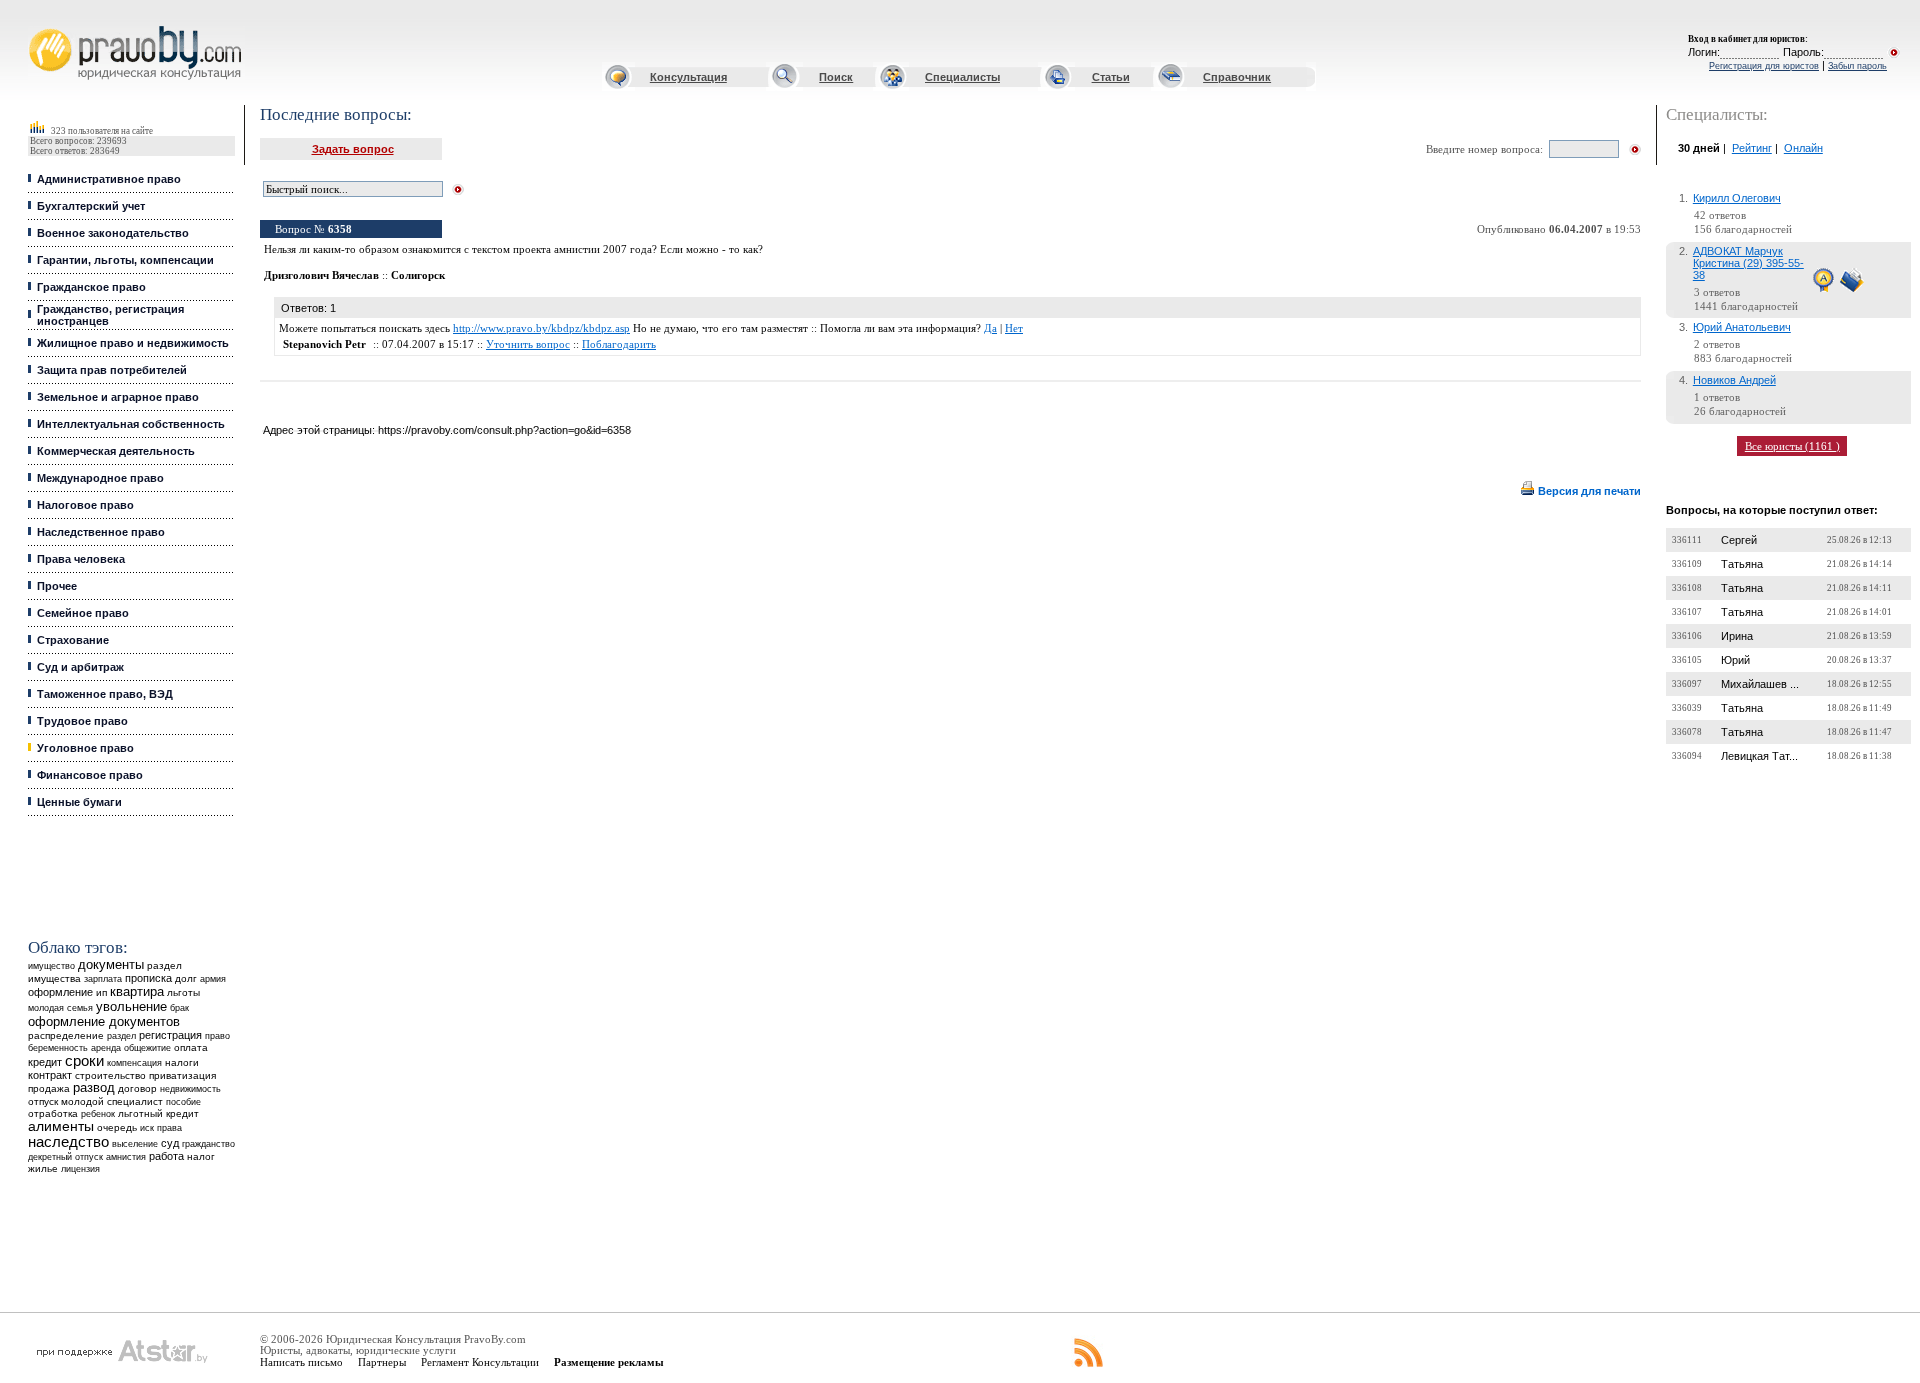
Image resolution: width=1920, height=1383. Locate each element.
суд (170, 1143)
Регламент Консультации (480, 1362)
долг (186, 978)
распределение (66, 1035)
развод (94, 1088)
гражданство (208, 1144)
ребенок (98, 1113)
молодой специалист (112, 1101)
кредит (45, 1062)
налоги (182, 1062)
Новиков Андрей (1734, 380)
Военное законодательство (113, 233)
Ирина (1737, 636)
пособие (183, 1102)
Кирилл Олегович (1737, 198)
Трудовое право (82, 721)
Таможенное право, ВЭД (105, 694)
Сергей (1739, 540)
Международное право (100, 478)
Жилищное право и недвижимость (133, 343)
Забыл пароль (1857, 66)
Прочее (57, 586)
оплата (191, 1047)
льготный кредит (158, 1113)
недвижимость (190, 1088)
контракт (50, 1075)
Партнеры (382, 1362)
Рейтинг (1752, 148)
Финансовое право (90, 775)
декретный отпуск (65, 1157)
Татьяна (1742, 564)
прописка (148, 978)
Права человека (81, 559)
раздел (121, 1036)
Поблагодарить (619, 344)
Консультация (688, 77)
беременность (58, 1048)
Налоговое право (85, 505)
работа (166, 1156)
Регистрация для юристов (1764, 66)
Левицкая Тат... (1759, 756)
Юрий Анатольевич (1742, 327)
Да (990, 328)
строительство (110, 1075)
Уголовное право (85, 748)
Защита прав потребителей (112, 370)
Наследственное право (101, 532)
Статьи (1111, 77)
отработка (53, 1113)
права (169, 1128)
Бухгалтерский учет (91, 206)
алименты (61, 1126)
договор (137, 1088)
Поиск (836, 77)
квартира (137, 991)
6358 (340, 229)
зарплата (103, 979)
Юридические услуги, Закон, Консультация (43, 26)
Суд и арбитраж (80, 667)
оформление (60, 992)
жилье (43, 1168)
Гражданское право (91, 287)
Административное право (109, 179)
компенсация (134, 1063)
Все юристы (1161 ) (1792, 446)
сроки (84, 1061)
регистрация (170, 1035)
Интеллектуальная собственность (131, 424)
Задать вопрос (353, 149)
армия (213, 979)
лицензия (80, 1169)
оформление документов (104, 1021)
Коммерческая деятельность (116, 451)
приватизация (182, 1075)
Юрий (1735, 660)
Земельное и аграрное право (118, 397)
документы (111, 965)
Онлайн (1803, 148)
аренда (106, 1047)
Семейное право (83, 613)
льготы (183, 992)
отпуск (43, 1101)
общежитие (147, 1047)
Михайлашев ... (1760, 684)
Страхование (73, 640)
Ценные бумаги (79, 802)
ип (101, 992)
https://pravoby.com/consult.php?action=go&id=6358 (504, 430)
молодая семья (60, 1008)
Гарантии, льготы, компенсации (125, 260)
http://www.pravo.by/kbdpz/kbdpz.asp (541, 328)
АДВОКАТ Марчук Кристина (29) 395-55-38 (1748, 263)
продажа (49, 1088)
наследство (68, 1142)
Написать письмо (301, 1362)
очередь (117, 1127)
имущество (51, 966)
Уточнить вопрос (528, 344)
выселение (135, 1143)
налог (201, 1156)
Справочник (1237, 77)
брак (179, 1008)
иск (147, 1128)
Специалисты (962, 77)
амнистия (126, 1157)
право (217, 1036)
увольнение (131, 1006)
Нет (1014, 328)
